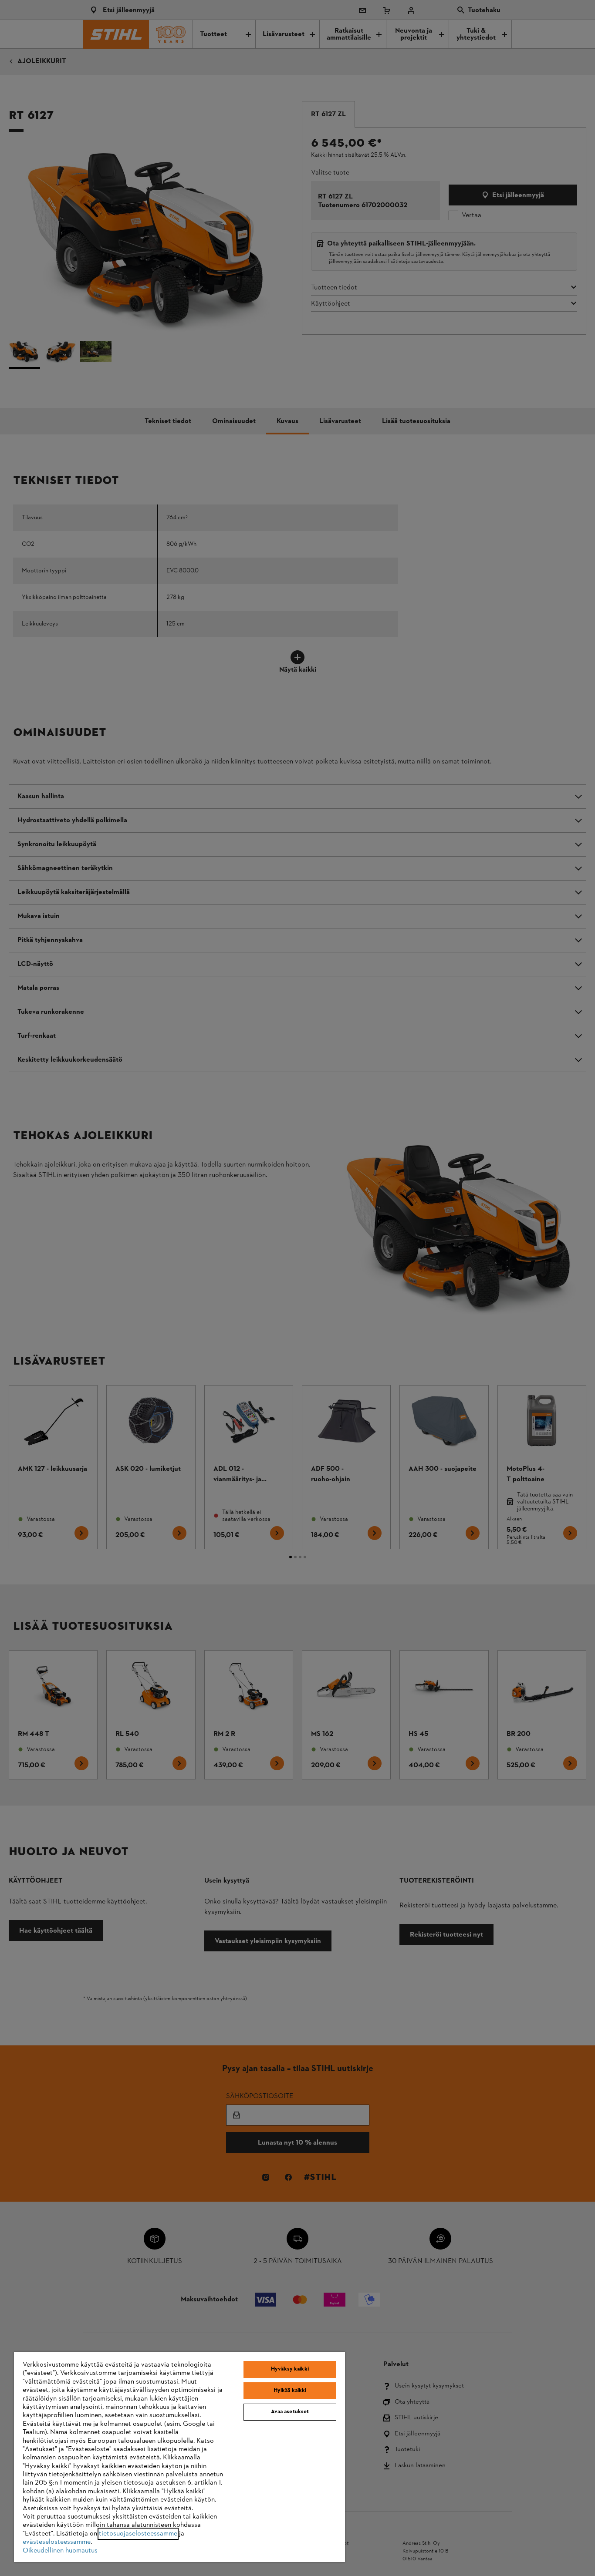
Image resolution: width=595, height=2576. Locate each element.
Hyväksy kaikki (290, 2369)
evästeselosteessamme (57, 2542)
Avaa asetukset (290, 2412)
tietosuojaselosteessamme (138, 2534)
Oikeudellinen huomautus (60, 2551)
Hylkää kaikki (290, 2391)
